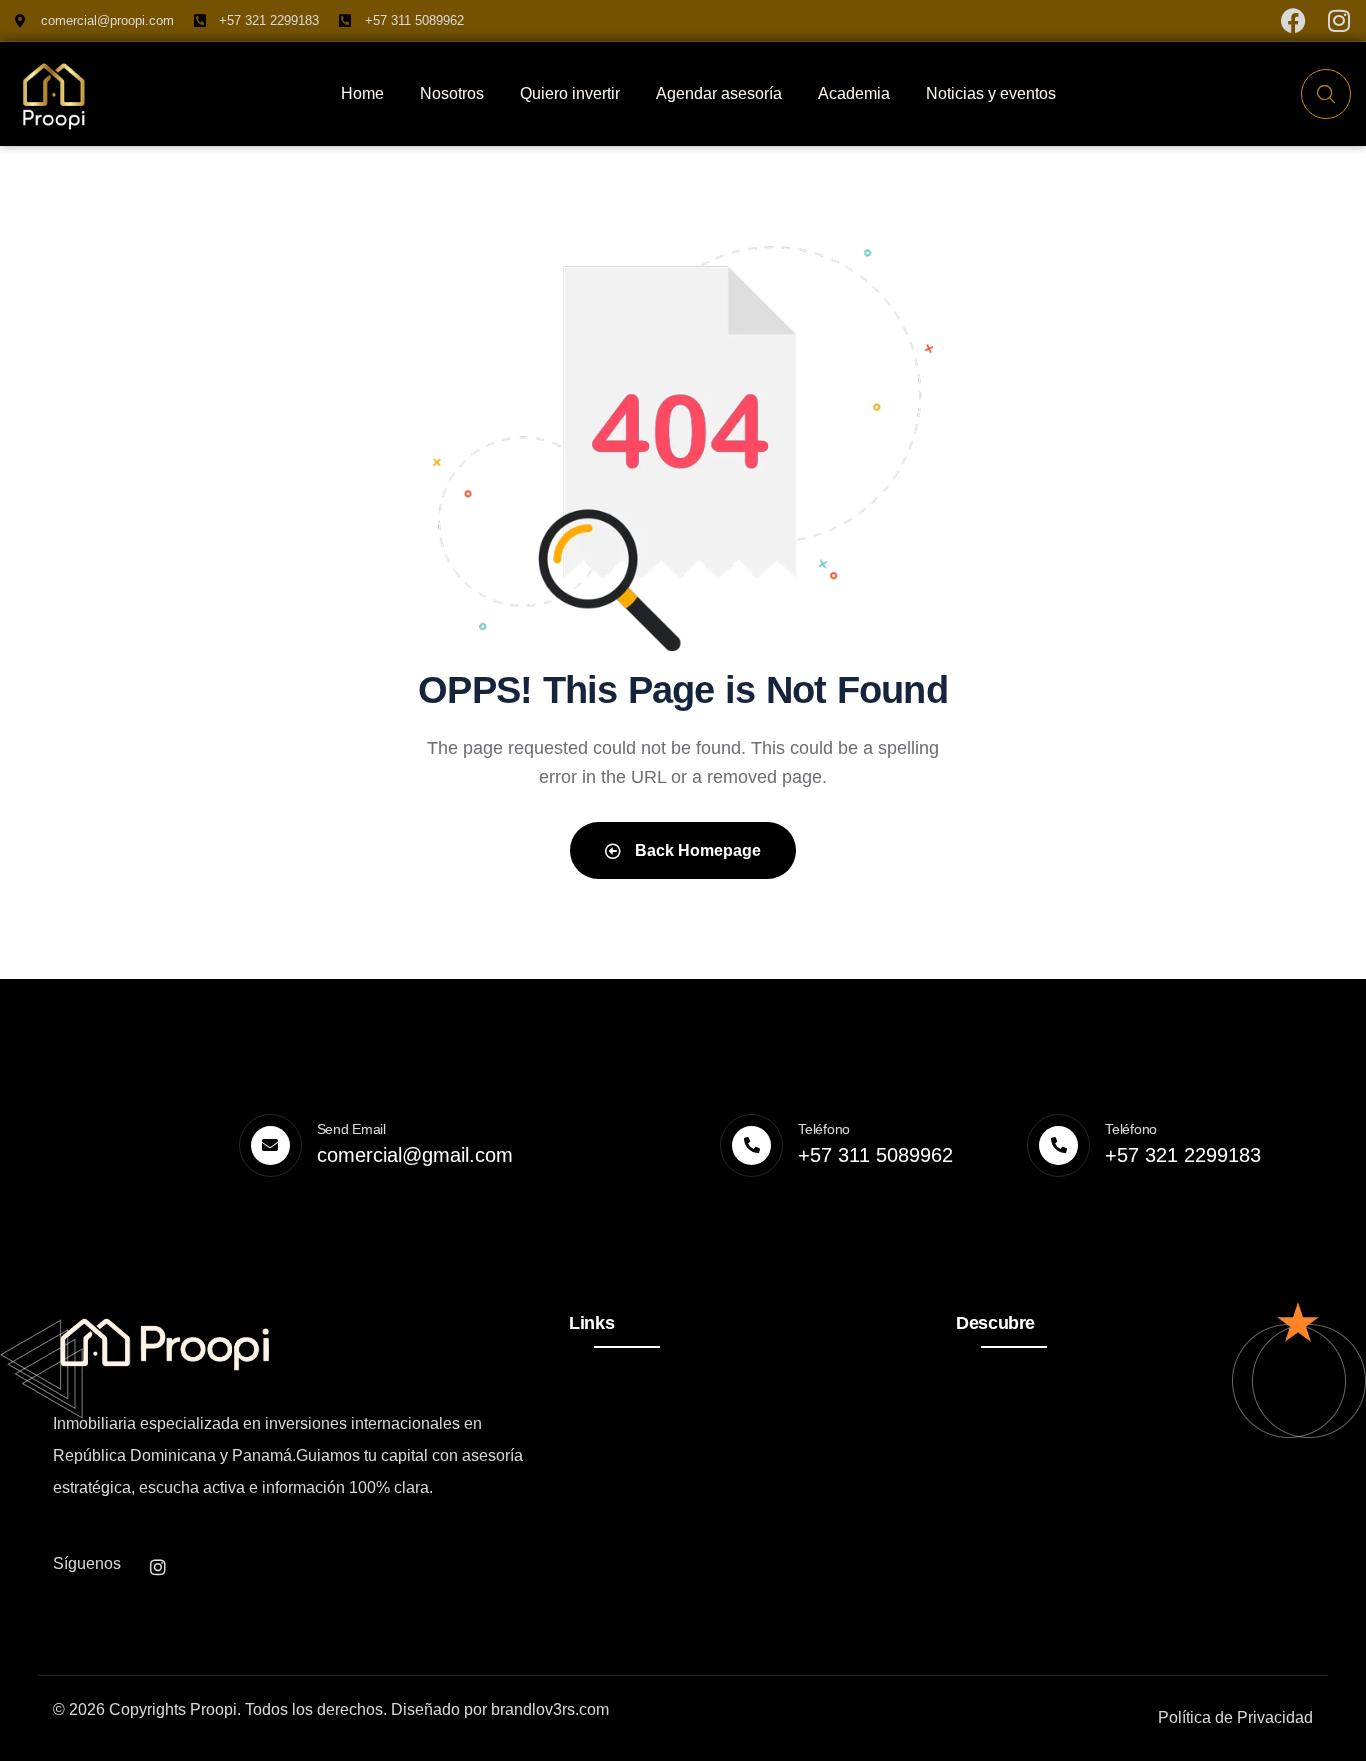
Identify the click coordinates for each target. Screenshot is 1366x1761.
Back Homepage (696, 850)
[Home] (55, 94)
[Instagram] (1338, 20)
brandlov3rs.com (550, 1709)
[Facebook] (1293, 20)
